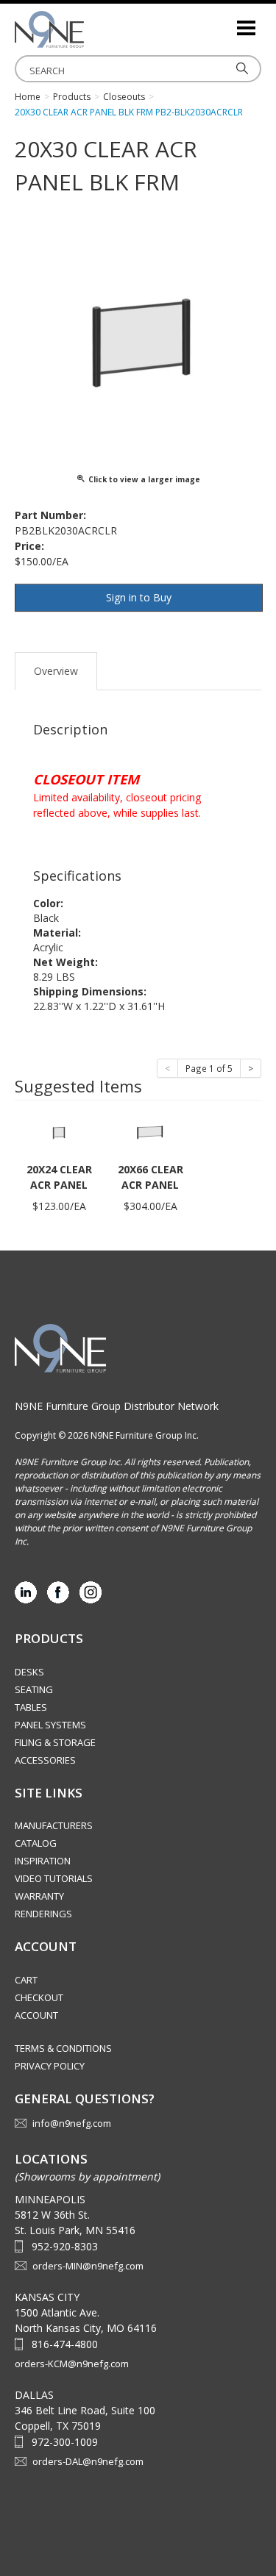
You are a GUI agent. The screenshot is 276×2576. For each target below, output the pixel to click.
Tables (31, 1707)
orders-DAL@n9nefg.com (88, 2461)
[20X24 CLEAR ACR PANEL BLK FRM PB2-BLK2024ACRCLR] (59, 1132)
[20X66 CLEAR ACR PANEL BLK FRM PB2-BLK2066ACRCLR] (150, 1132)
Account (36, 2015)
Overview (56, 671)
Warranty (39, 1896)
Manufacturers (54, 1825)
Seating (34, 1689)
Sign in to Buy (139, 597)
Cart (26, 1980)
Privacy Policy (50, 2066)
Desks (29, 1672)
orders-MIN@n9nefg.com (88, 2266)
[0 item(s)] (224, 22)
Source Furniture (88, 29)
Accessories (45, 1760)
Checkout (39, 1997)
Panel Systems (50, 1725)
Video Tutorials (54, 1878)
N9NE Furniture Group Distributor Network (117, 1406)
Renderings (43, 1914)
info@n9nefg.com (72, 2123)
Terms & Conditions (63, 2048)
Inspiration (43, 1861)
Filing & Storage (55, 1742)
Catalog (36, 1843)
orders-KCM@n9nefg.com (72, 2364)
